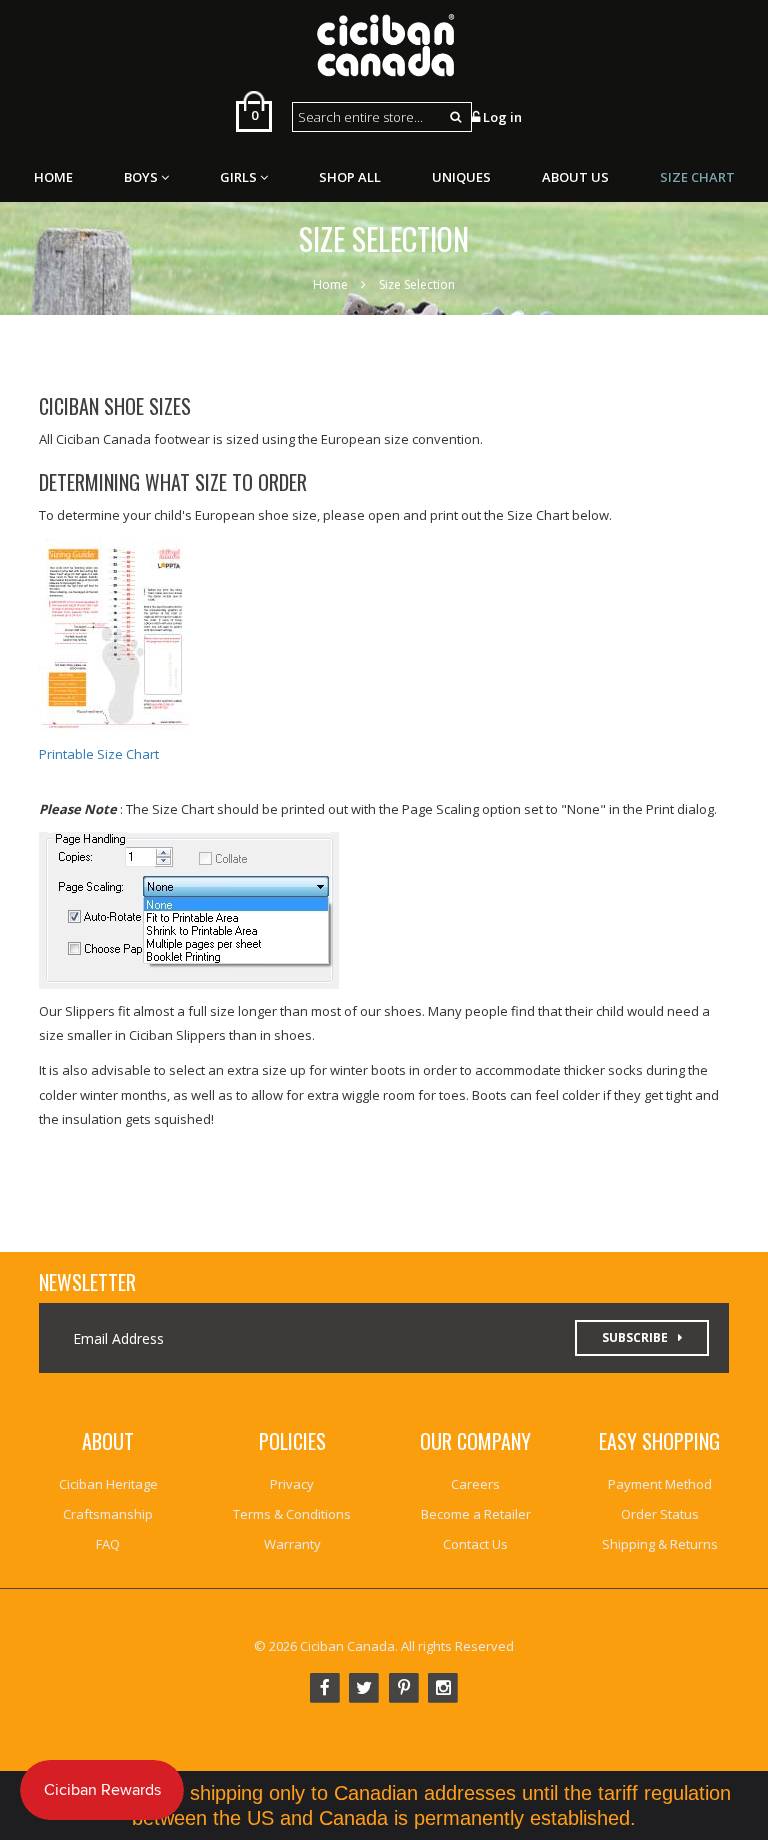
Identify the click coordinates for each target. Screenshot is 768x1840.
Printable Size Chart (99, 754)
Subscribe (635, 1337)
